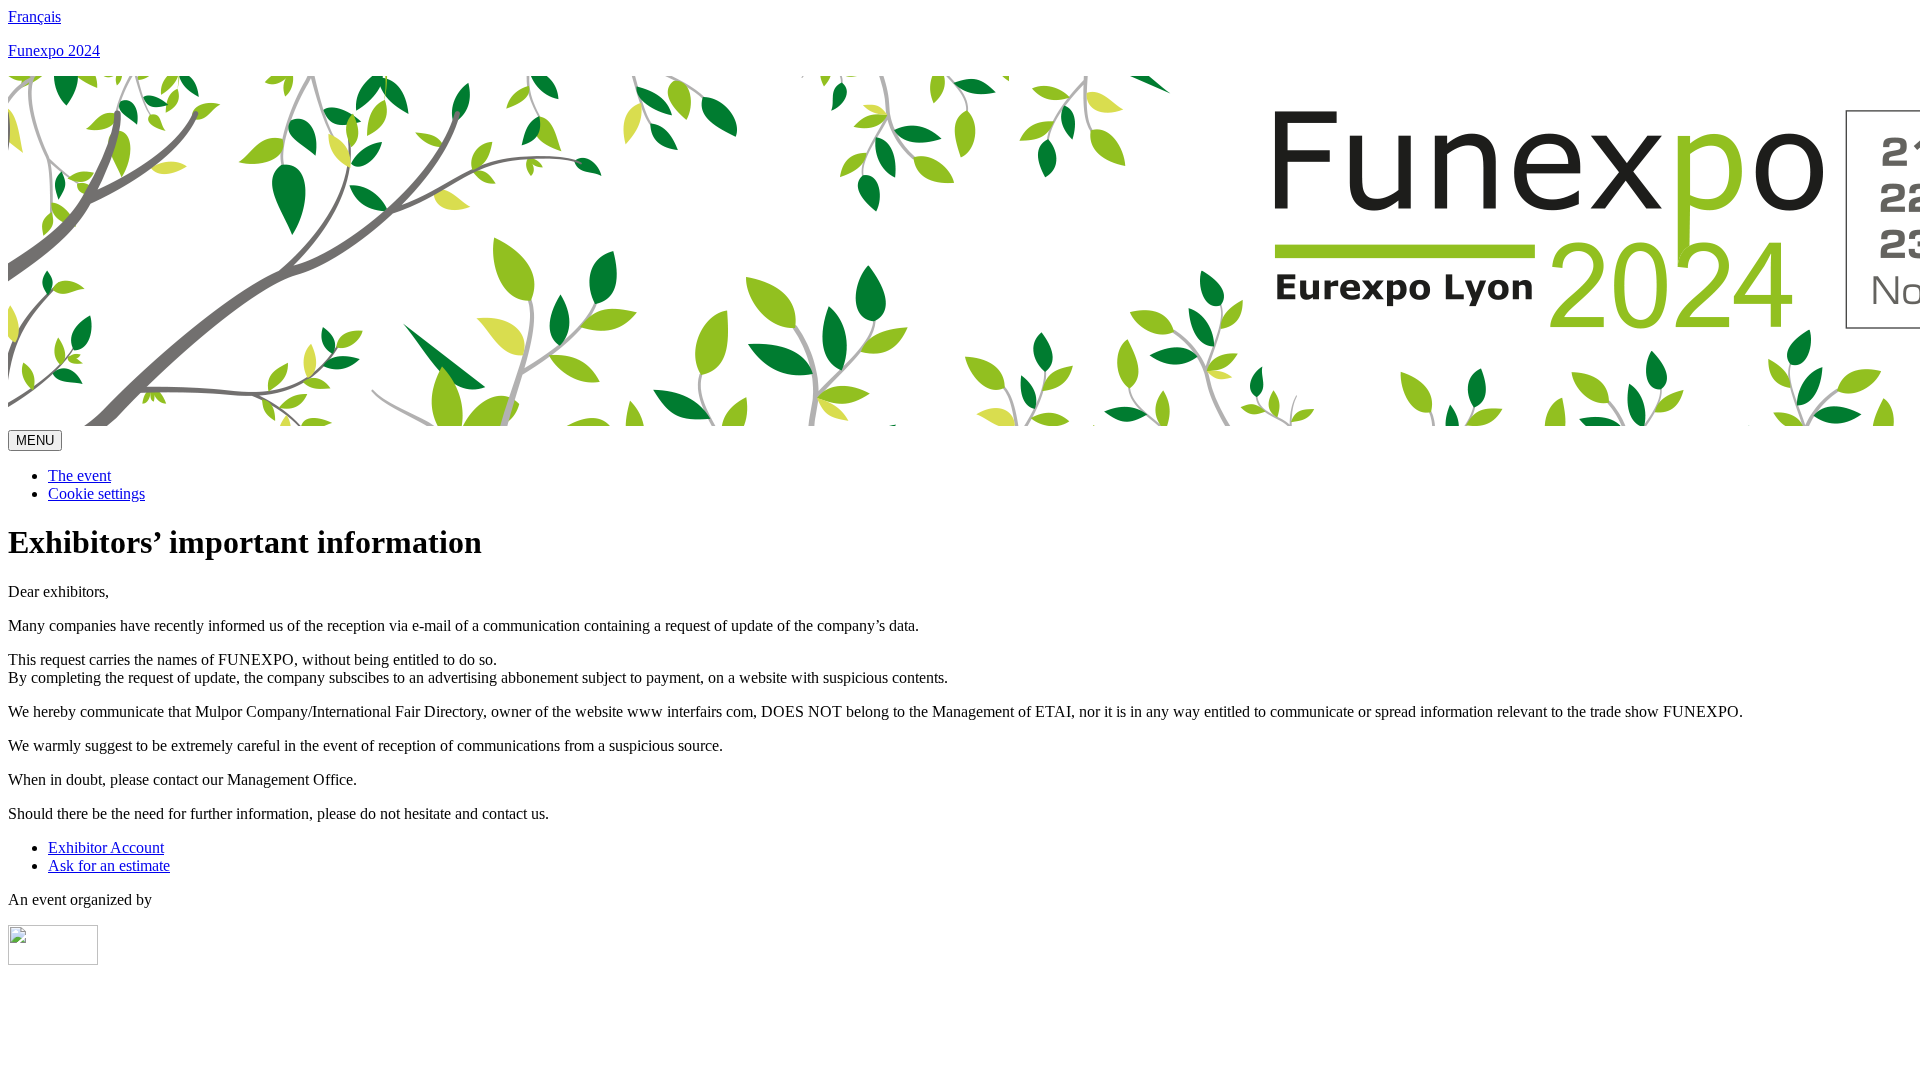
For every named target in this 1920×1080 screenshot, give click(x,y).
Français (34, 16)
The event (79, 475)
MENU (35, 440)
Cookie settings (96, 493)
